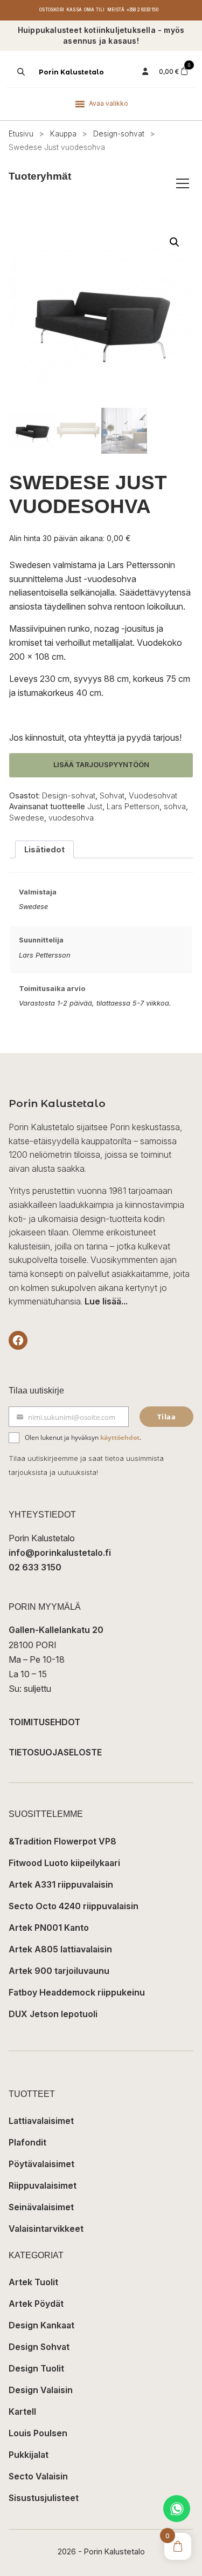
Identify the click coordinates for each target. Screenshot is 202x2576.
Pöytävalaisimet (41, 2164)
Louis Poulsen (38, 2433)
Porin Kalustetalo (71, 72)
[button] (175, 242)
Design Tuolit (36, 2368)
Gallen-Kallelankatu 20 (56, 1630)
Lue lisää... (106, 1301)
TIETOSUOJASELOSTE (55, 1752)
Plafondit (27, 2142)
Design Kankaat (41, 2325)
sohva (175, 806)
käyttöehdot (120, 1437)
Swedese (27, 818)
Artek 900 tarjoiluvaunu (59, 1971)
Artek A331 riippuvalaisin (61, 1884)
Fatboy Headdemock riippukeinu (77, 1992)
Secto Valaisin (38, 2476)
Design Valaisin (41, 2390)
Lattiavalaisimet (41, 2121)
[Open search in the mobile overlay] (20, 72)
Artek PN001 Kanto (49, 1928)
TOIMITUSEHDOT (44, 1722)
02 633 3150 (35, 1567)
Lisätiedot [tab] (44, 849)
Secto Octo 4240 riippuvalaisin (74, 1906)
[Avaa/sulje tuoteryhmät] (183, 183)
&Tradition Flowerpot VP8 (62, 1841)
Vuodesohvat (153, 795)
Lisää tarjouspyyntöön (101, 765)
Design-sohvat (119, 134)
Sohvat (112, 795)
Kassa (74, 10)
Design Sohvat (39, 2347)
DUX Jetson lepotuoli (53, 2014)
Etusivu (21, 134)
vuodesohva (71, 818)
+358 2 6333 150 (142, 10)
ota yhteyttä (92, 737)
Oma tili (95, 10)
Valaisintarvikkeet (46, 2229)
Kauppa (63, 134)
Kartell (22, 2411)
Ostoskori (52, 10)
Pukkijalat (29, 2455)
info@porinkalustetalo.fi (60, 1553)
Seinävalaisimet (41, 2207)
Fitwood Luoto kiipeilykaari (64, 1863)
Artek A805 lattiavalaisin (60, 1949)
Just (95, 806)
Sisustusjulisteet (44, 2498)
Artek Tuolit (33, 2282)
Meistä (116, 10)
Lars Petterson (133, 806)
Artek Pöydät (36, 2304)
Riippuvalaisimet (43, 2185)
